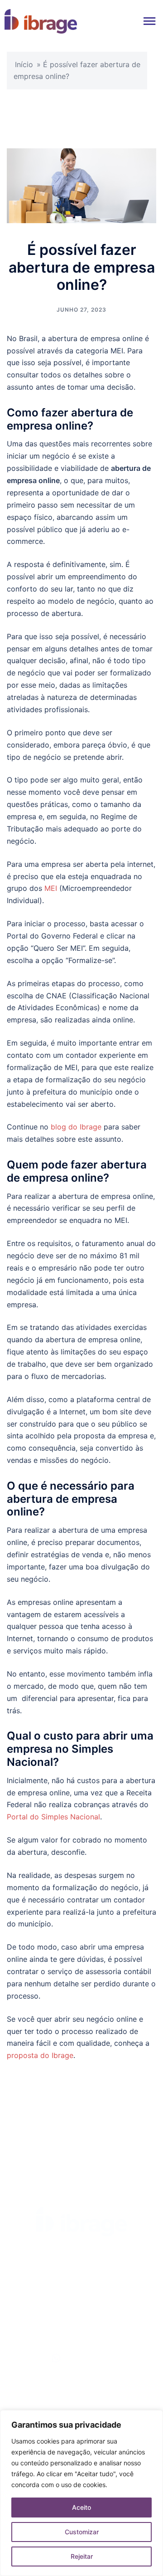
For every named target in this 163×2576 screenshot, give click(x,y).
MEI (51, 888)
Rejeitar (82, 2556)
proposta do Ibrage (40, 2055)
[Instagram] (120, 2274)
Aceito (81, 2507)
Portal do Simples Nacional (53, 1817)
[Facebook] (43, 2274)
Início (24, 64)
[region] (81, 2493)
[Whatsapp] (94, 2274)
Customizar (82, 2532)
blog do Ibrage (76, 1127)
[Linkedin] (69, 2274)
